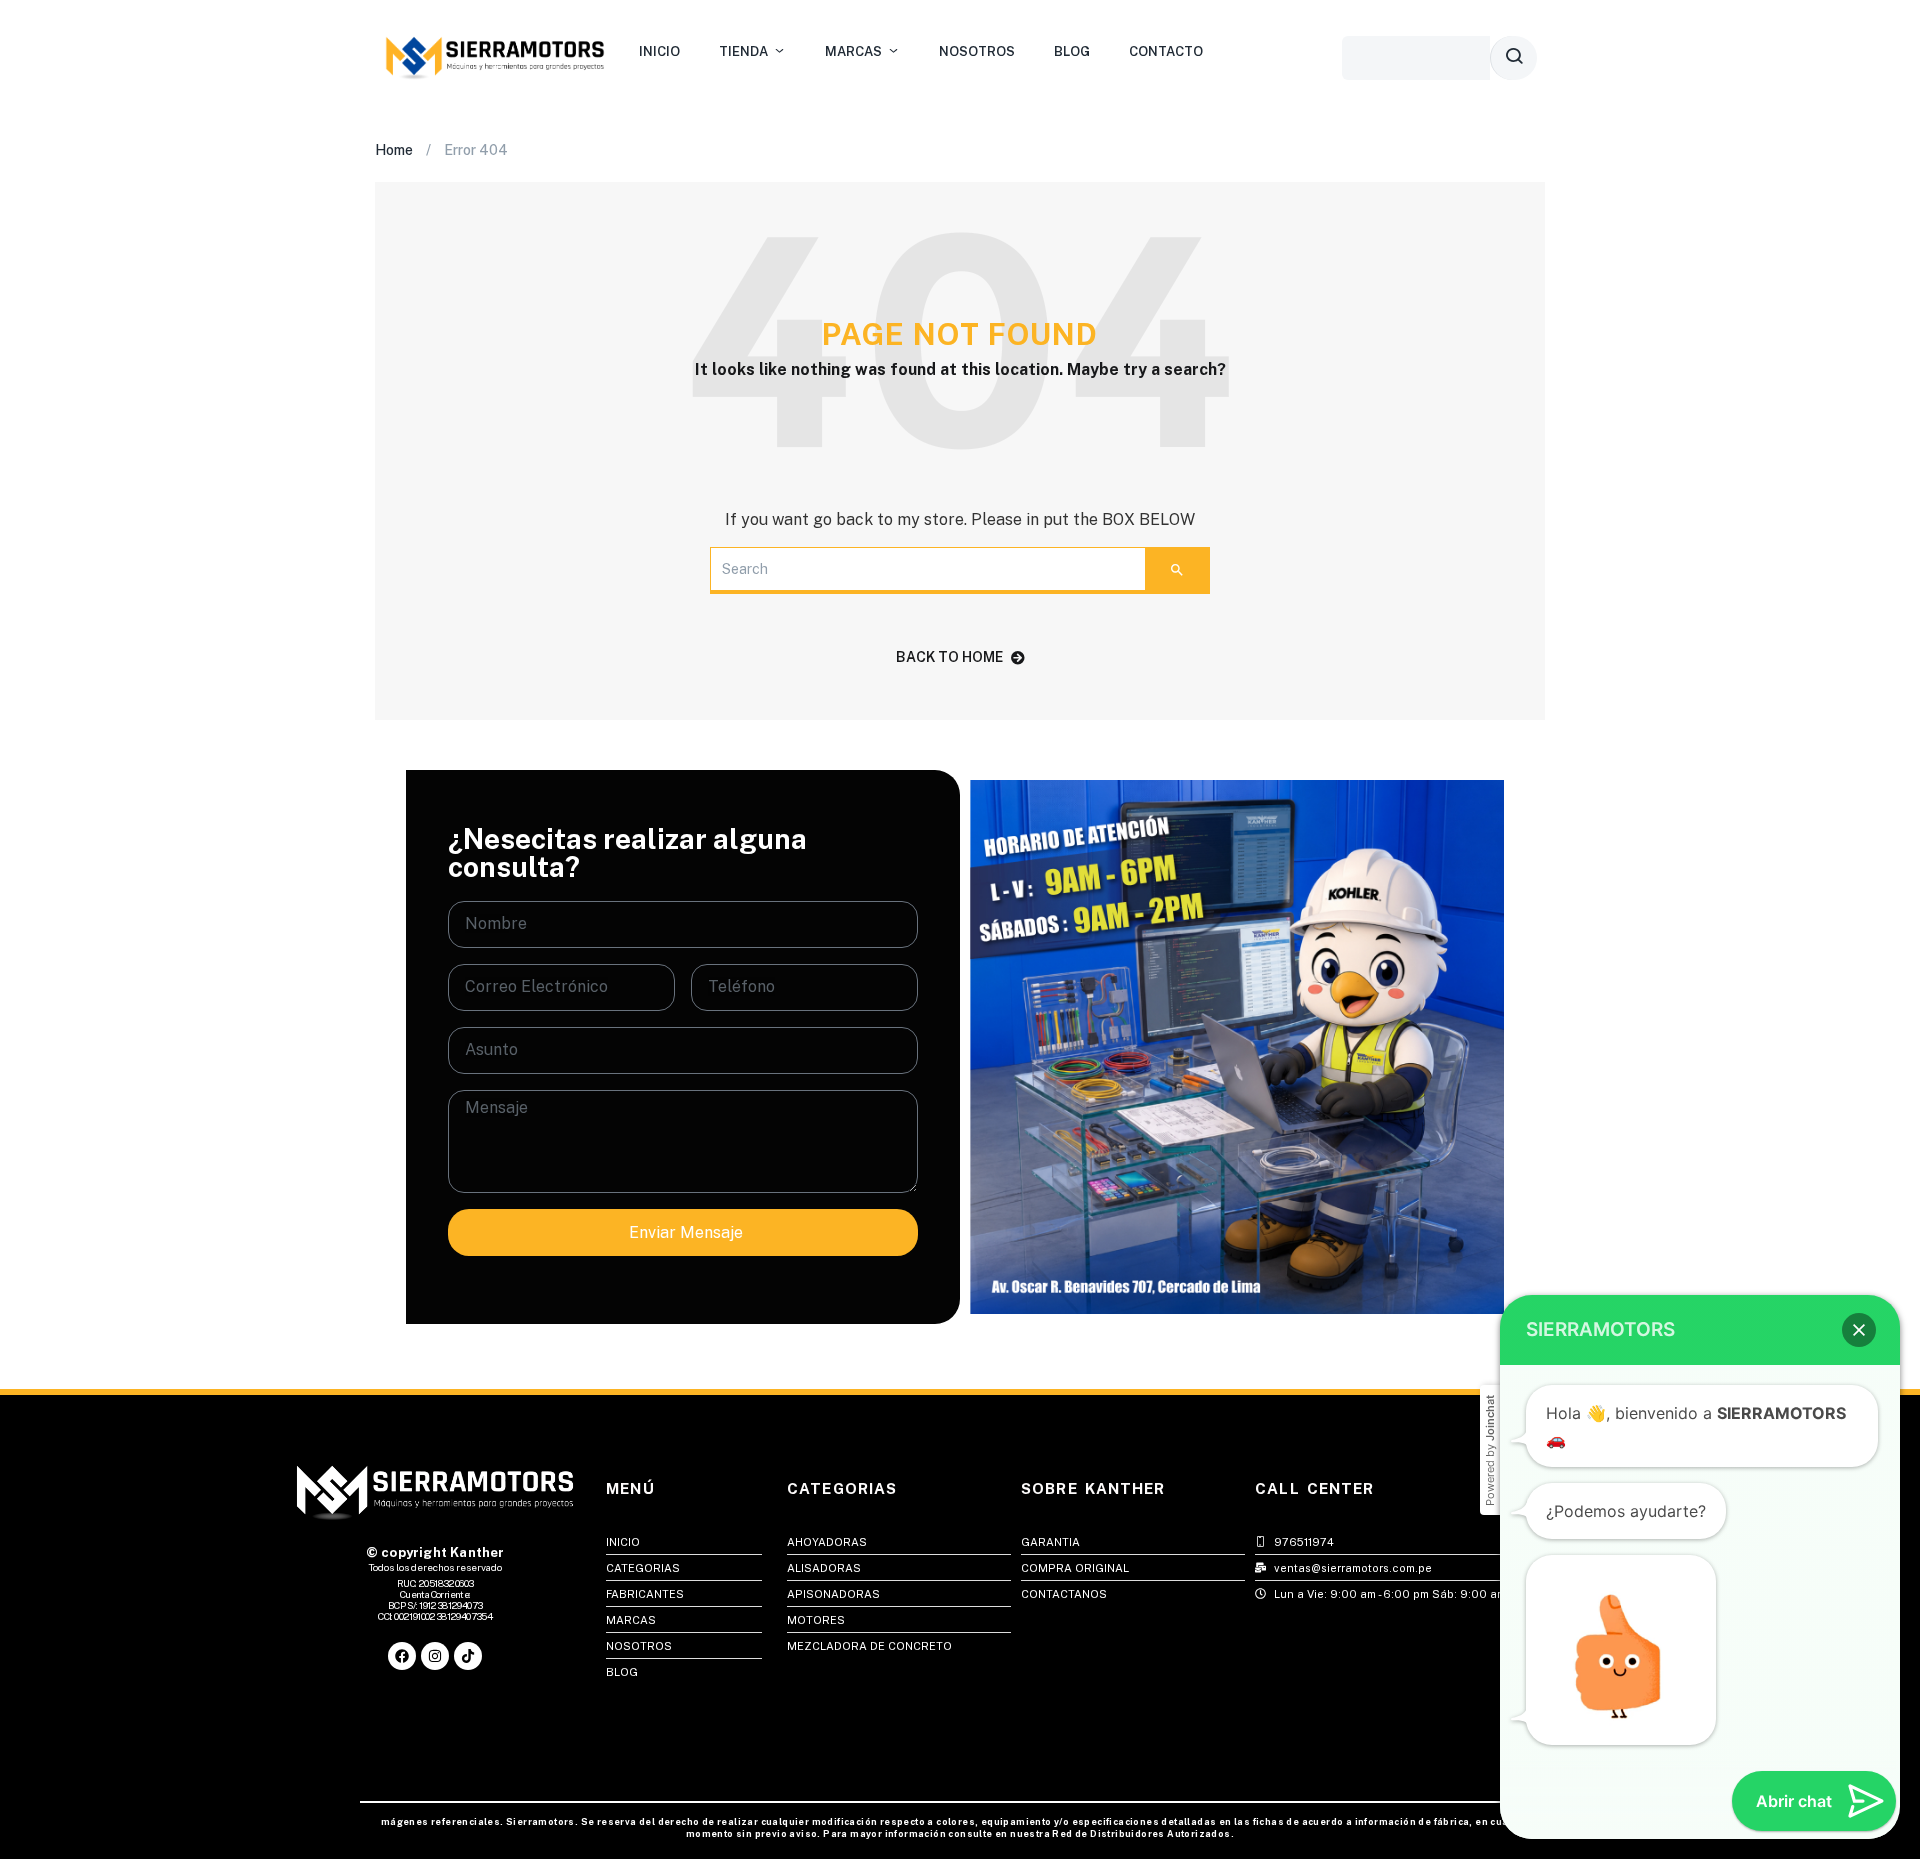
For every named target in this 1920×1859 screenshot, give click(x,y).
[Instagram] (435, 1656)
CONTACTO (1166, 51)
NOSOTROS (977, 51)
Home (394, 150)
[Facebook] (402, 1656)
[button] (1859, 1330)
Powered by (1490, 1450)
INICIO (659, 51)
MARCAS (853, 51)
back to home (949, 657)
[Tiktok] (468, 1656)
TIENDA (743, 51)
